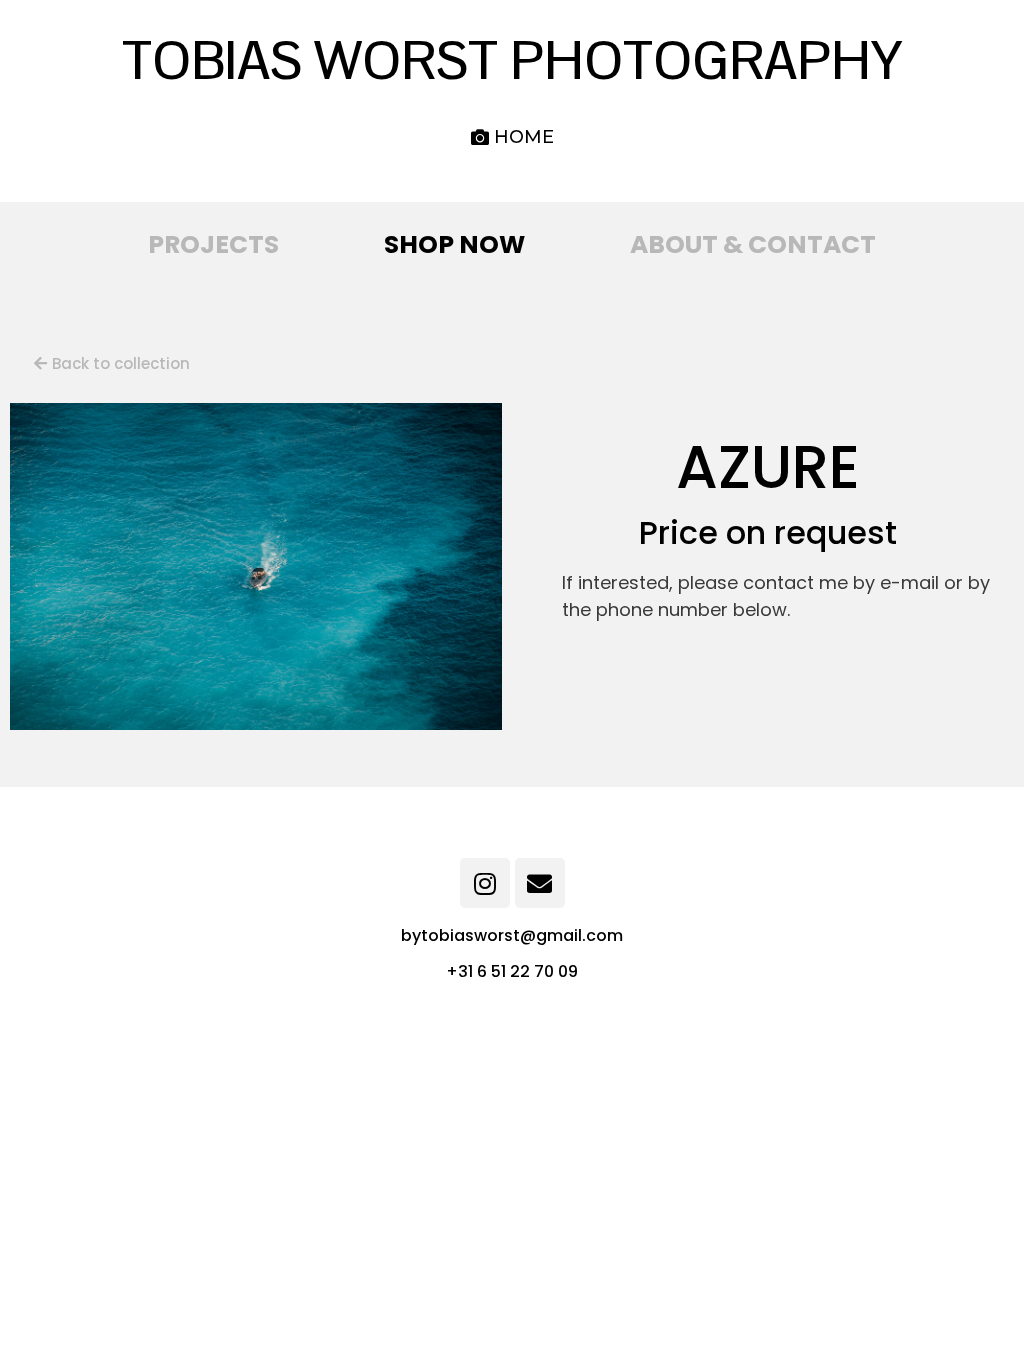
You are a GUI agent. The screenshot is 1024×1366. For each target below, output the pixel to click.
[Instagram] (485, 883)
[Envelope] (540, 883)
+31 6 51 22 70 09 (512, 971)
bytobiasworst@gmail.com (512, 935)
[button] (512, 137)
